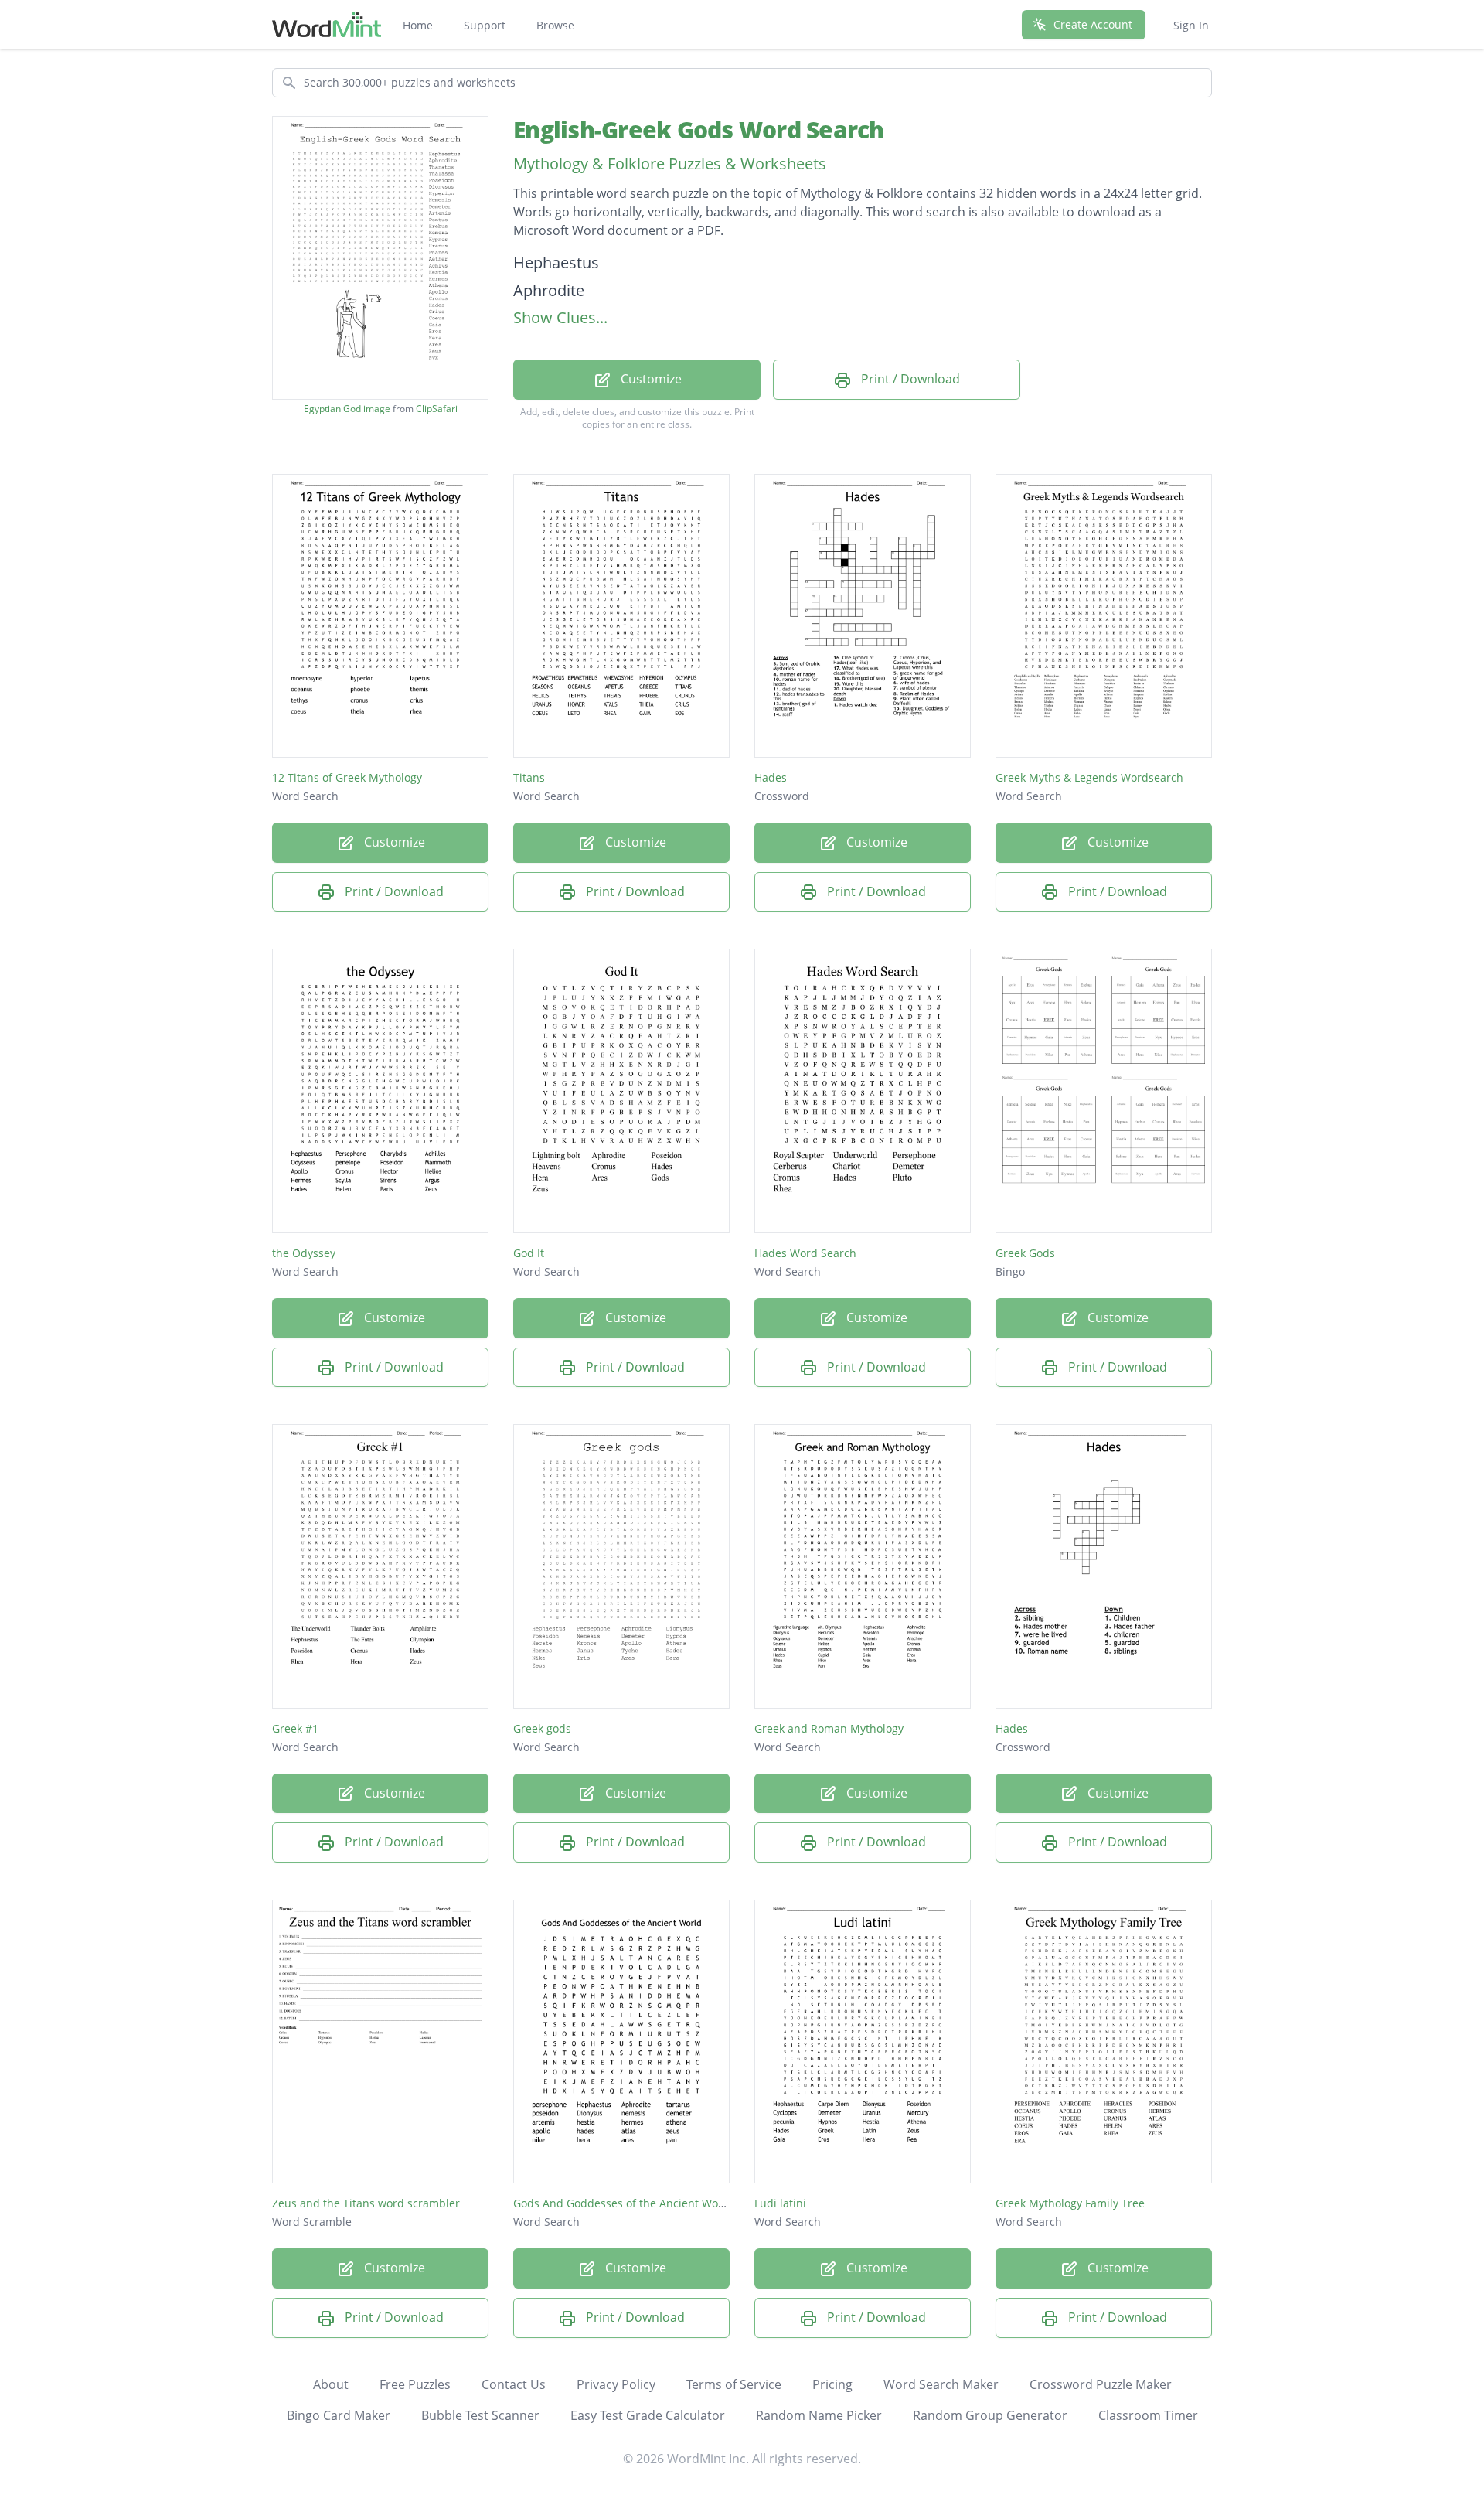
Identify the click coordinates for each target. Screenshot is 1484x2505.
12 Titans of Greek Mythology (347, 777)
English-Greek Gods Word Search (699, 130)
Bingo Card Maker (339, 2415)
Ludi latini (780, 2203)
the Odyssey (304, 1253)
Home (418, 25)
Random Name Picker (819, 2415)
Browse (555, 25)
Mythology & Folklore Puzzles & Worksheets (670, 164)
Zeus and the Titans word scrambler (366, 2203)
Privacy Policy (616, 2384)
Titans (529, 777)
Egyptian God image (347, 409)
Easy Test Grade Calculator (648, 2415)
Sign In (1191, 25)
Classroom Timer (1148, 2415)
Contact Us (514, 2384)
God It (529, 1253)
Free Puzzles (415, 2384)
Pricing (832, 2384)
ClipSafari (437, 409)
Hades (771, 777)
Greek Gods (1025, 1253)
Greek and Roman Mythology (829, 1728)
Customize (650, 379)
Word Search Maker (941, 2384)
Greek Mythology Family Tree (1070, 2203)
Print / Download (909, 379)
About (331, 2384)
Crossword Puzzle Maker (1101, 2384)
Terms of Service (734, 2384)
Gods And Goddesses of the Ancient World (623, 2203)
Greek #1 (295, 1728)
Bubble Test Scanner (480, 2415)
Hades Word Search (805, 1253)
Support (485, 25)
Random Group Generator (990, 2415)
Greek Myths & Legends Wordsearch (1089, 777)
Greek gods (542, 1728)
